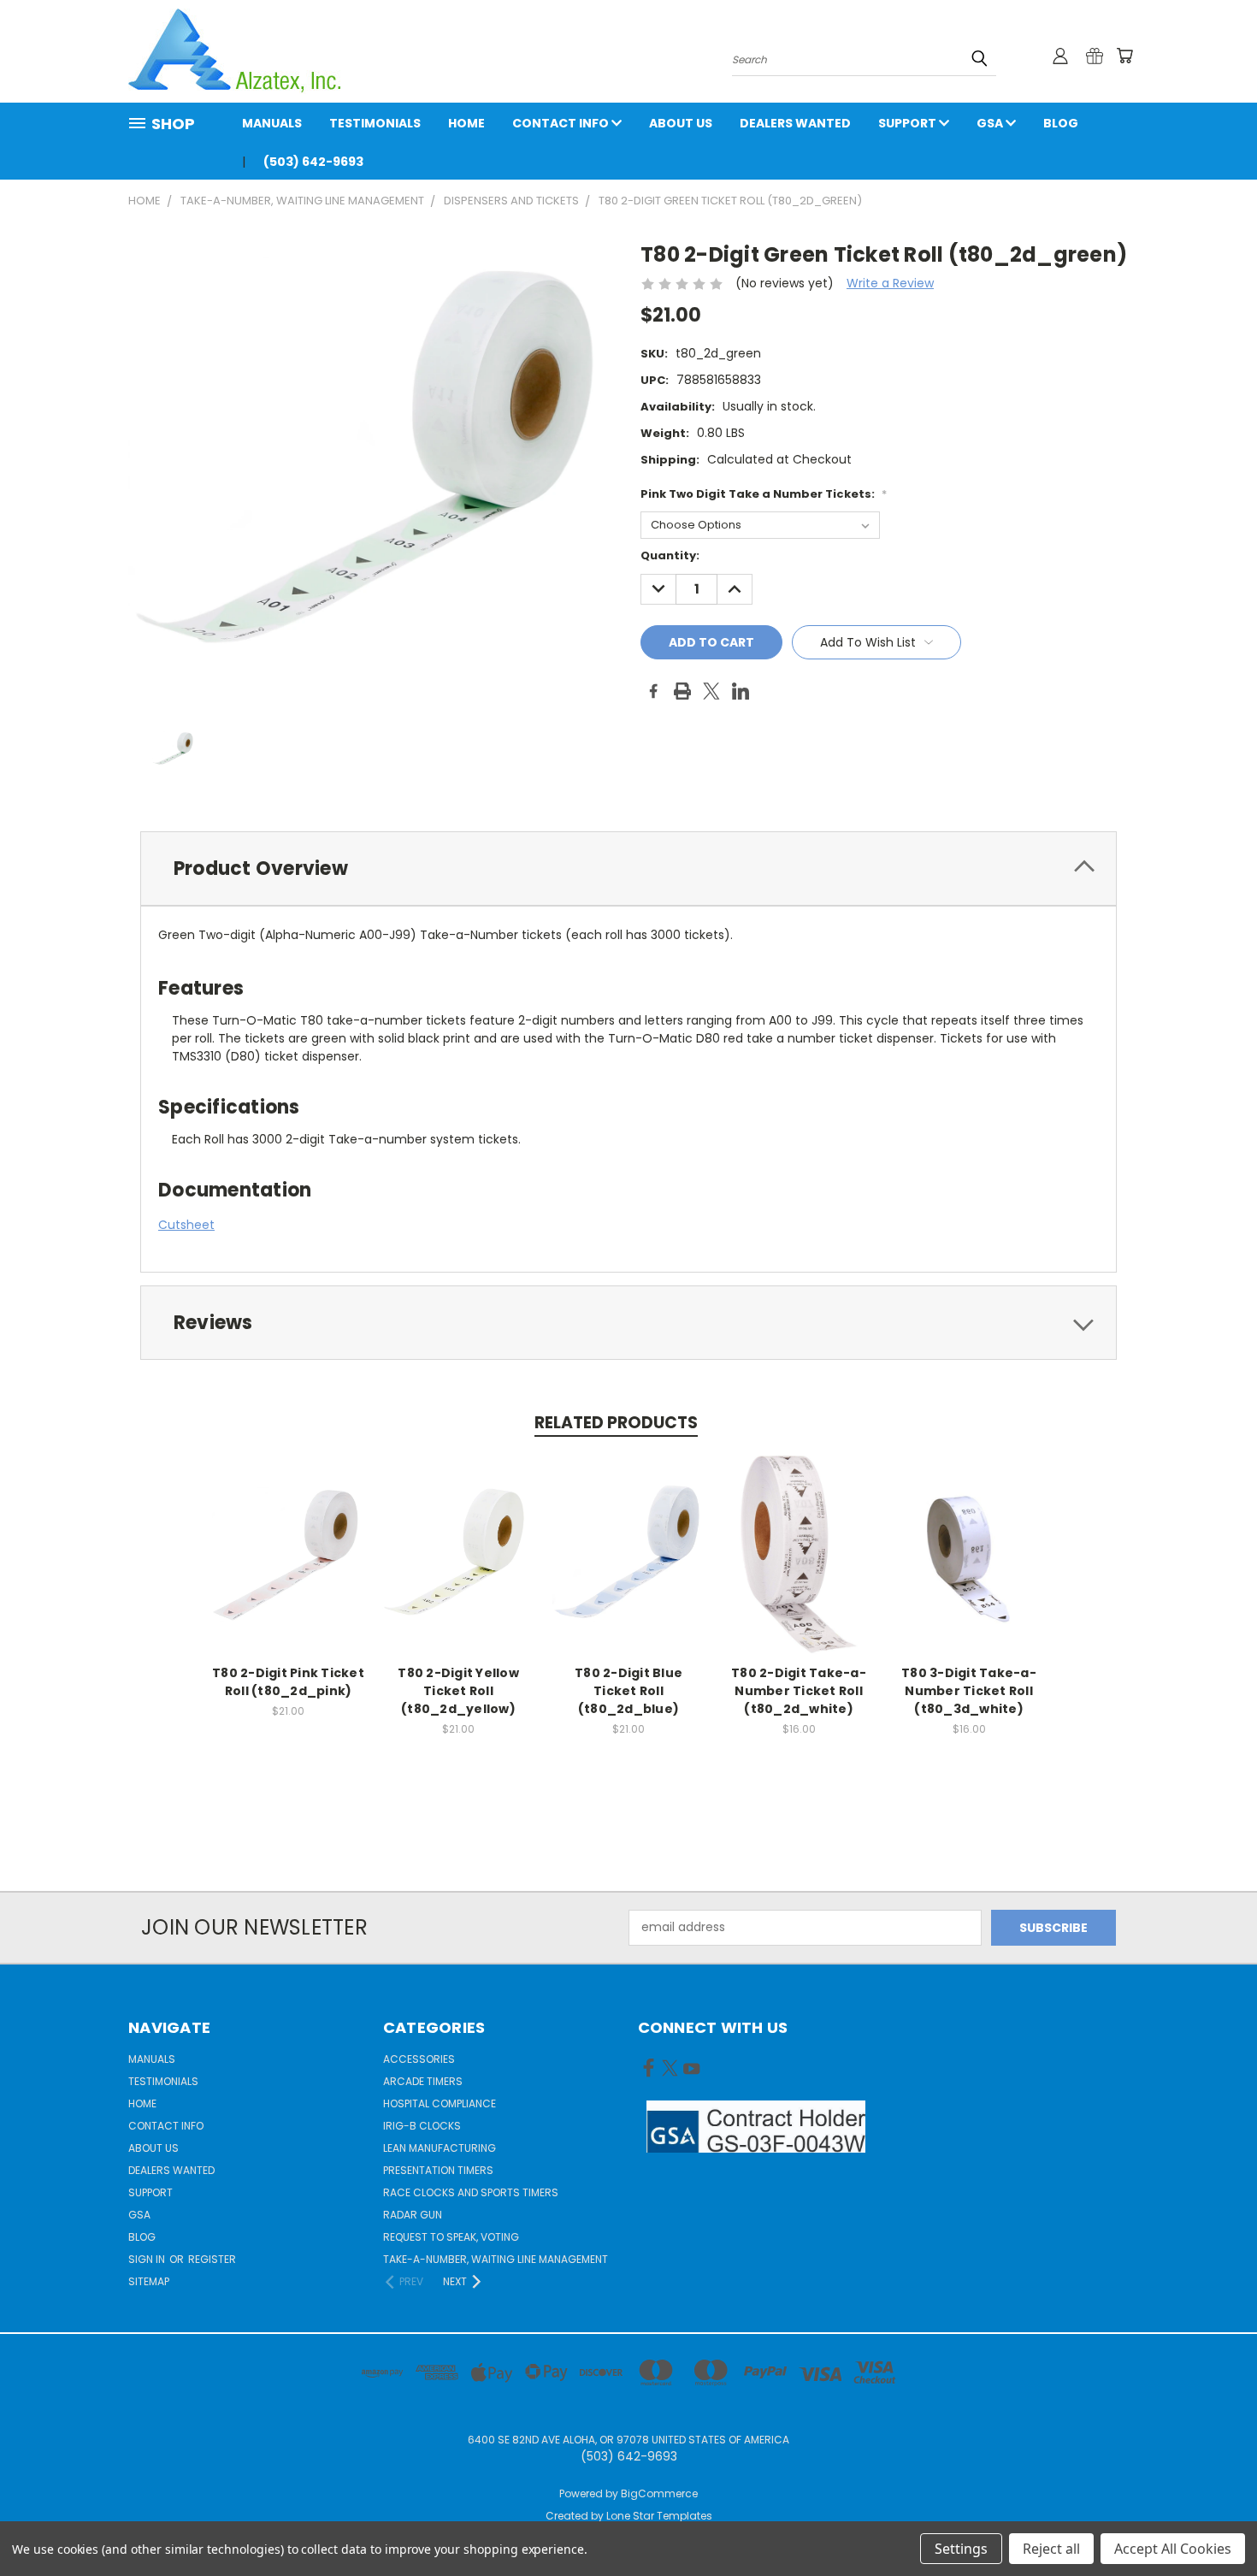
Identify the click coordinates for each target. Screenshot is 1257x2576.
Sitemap (149, 2281)
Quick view (288, 1536)
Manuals (272, 123)
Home (466, 123)
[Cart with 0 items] (1124, 56)
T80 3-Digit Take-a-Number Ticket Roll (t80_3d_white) (969, 1691)
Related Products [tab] (616, 1423)
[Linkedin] (741, 691)
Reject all (1051, 2549)
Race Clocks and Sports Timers (471, 2192)
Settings (961, 2549)
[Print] (682, 691)
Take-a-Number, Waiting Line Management (496, 2259)
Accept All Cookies (1173, 2549)
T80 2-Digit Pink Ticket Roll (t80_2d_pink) (288, 1682)
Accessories (419, 2059)
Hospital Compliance (440, 2103)
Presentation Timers (438, 2170)
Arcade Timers (423, 2081)
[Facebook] (653, 691)
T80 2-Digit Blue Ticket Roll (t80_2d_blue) (628, 1691)
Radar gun (413, 2215)
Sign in (148, 2259)
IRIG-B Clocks (422, 2126)
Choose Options (289, 1567)
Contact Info (562, 123)
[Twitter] (711, 691)
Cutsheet (186, 1225)
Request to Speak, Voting (451, 2237)
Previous (1212, 2523)
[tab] (628, 869)
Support (909, 123)
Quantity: (670, 555)
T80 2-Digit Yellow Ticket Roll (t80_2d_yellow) (458, 1691)
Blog (1061, 123)
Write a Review (890, 283)
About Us (681, 123)
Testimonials (375, 123)
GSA (991, 123)
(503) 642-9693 (313, 162)
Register (212, 2259)
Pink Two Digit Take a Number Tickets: (764, 494)
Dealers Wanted (795, 123)
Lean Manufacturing (440, 2148)
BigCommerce (659, 2493)
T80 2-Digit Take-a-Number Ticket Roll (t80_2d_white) (799, 1691)
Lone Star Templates (659, 2516)
